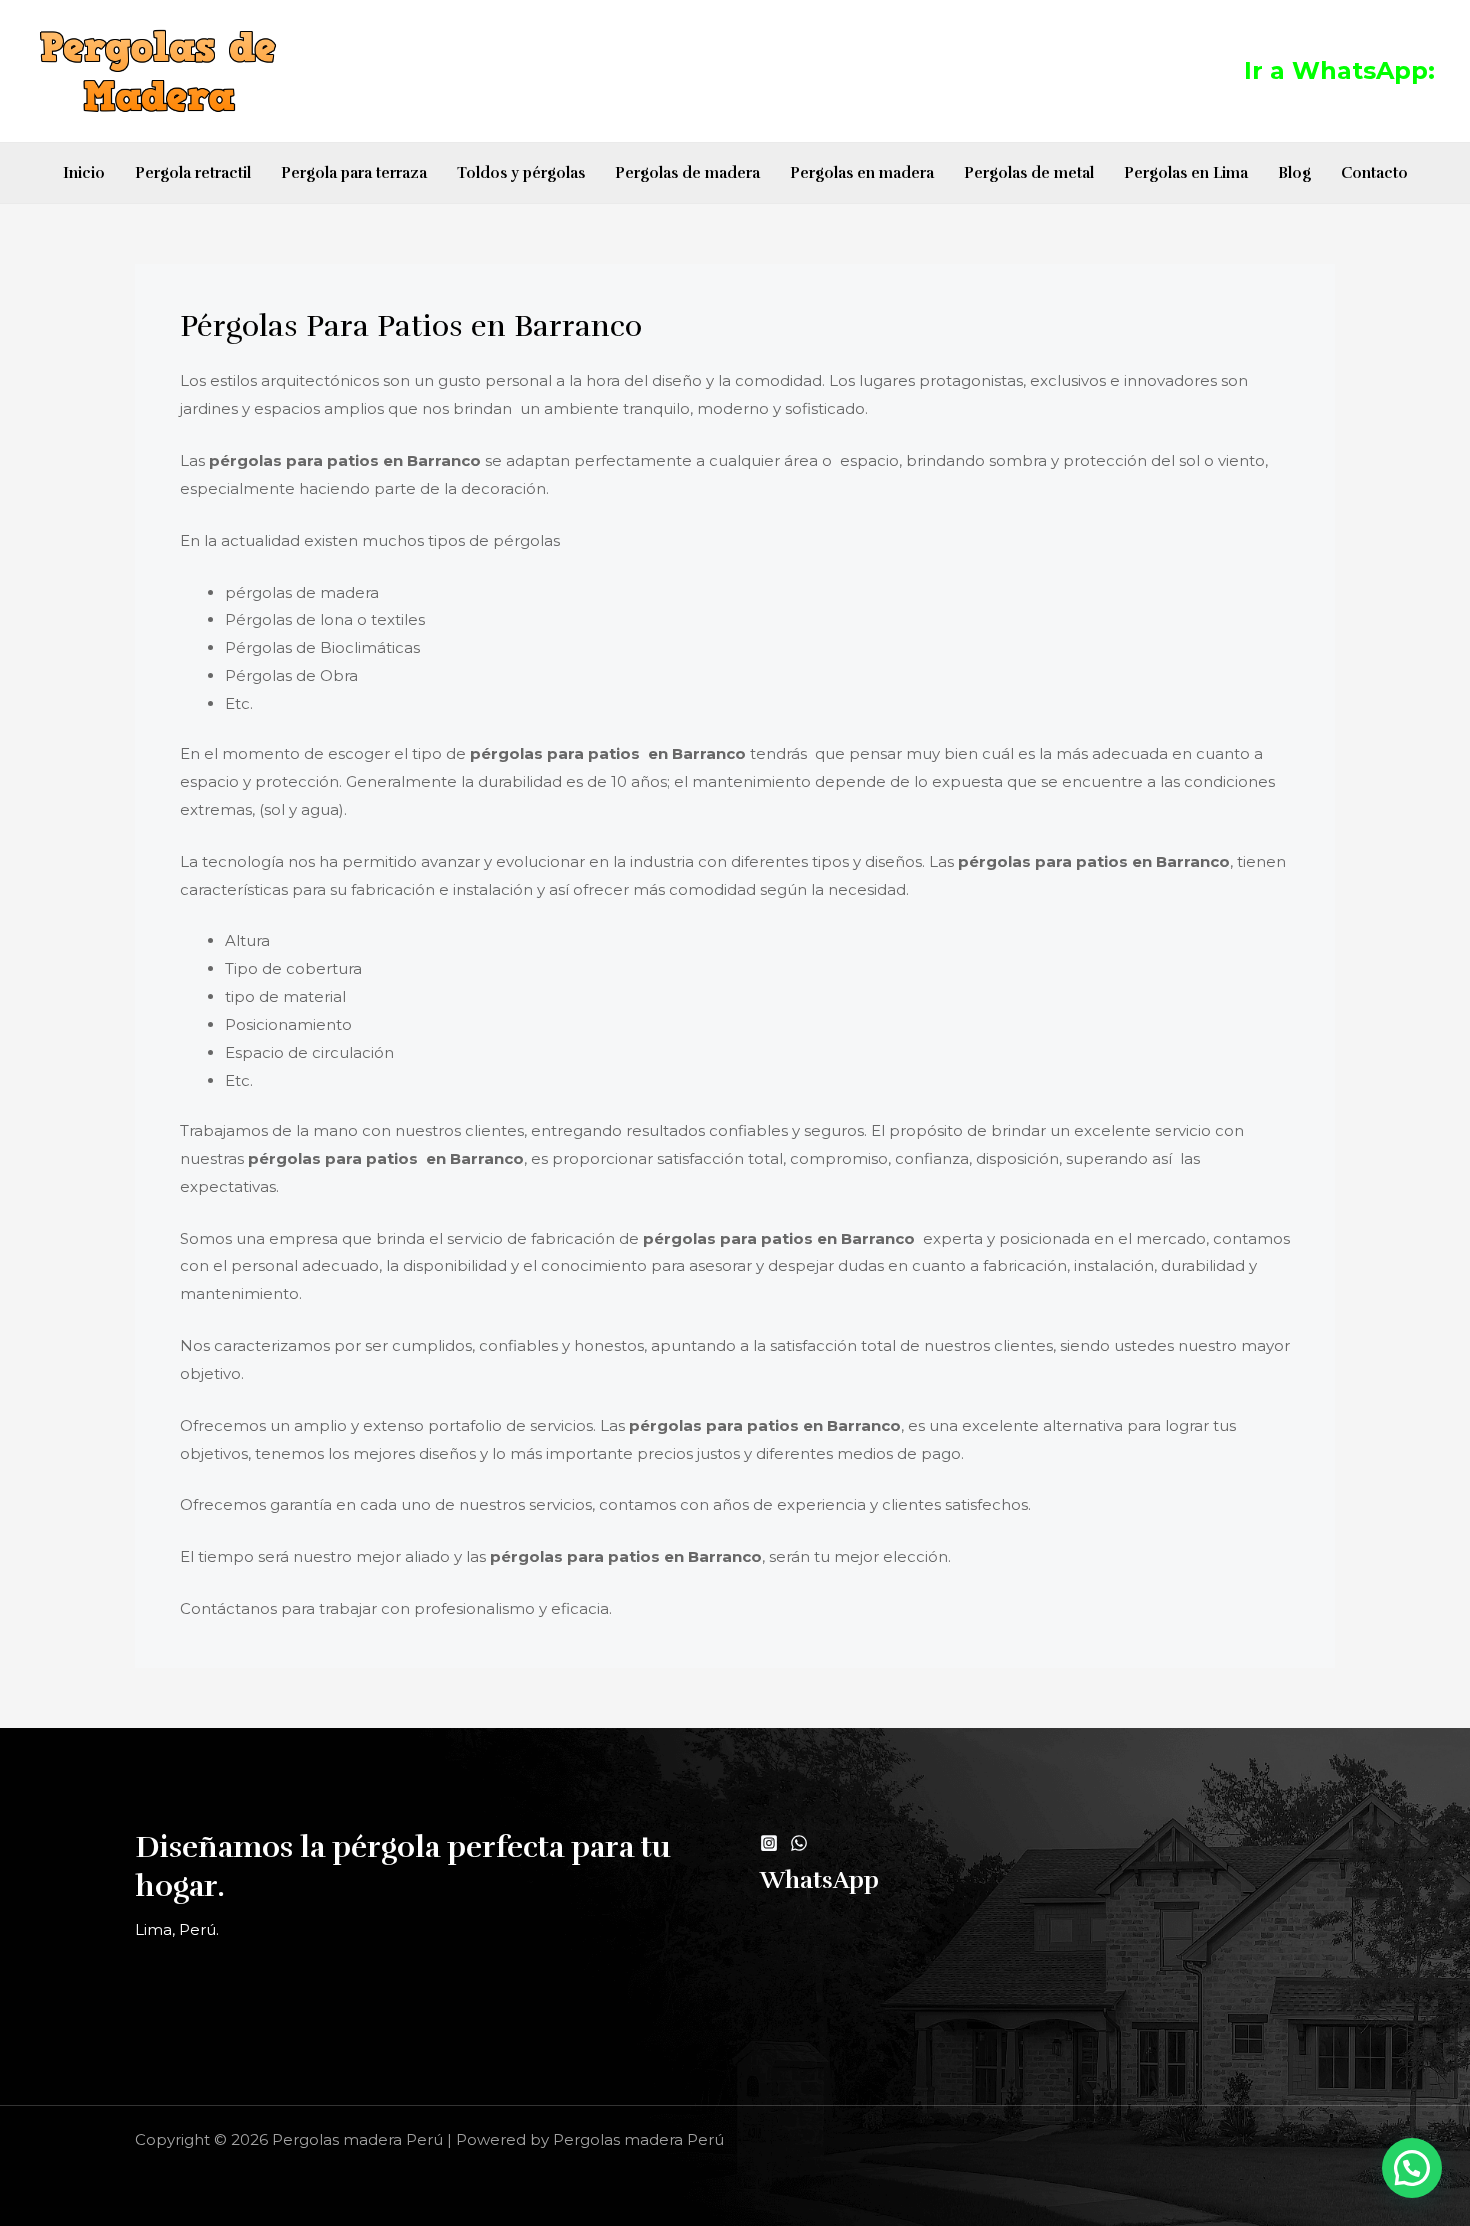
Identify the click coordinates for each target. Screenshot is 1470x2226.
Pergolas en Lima (1186, 173)
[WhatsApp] (799, 1843)
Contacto (1374, 173)
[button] (1412, 2168)
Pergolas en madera (862, 173)
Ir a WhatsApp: (1339, 70)
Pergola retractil (193, 173)
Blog (1294, 173)
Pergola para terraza (354, 173)
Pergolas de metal (1029, 173)
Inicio (84, 173)
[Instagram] (769, 1843)
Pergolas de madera (687, 173)
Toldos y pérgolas (521, 173)
